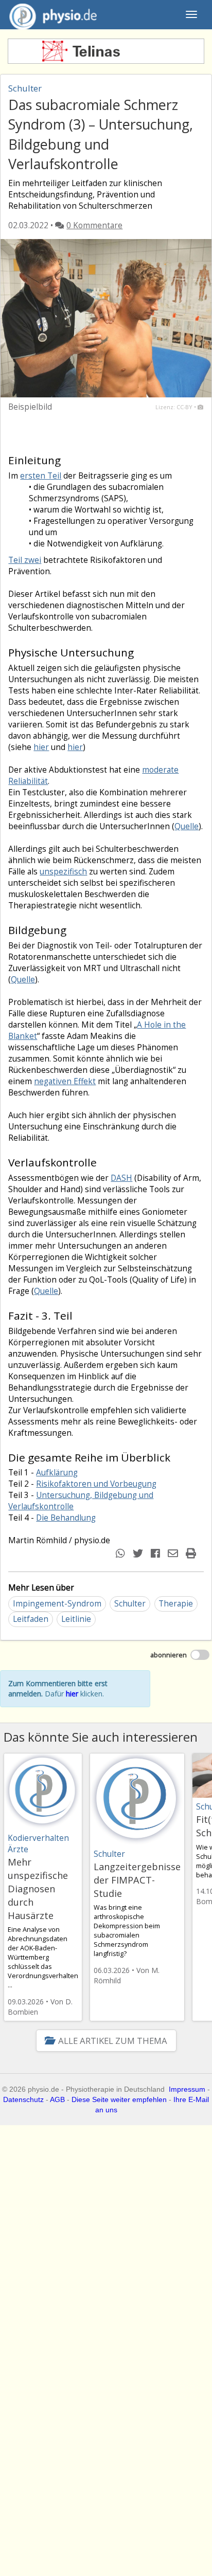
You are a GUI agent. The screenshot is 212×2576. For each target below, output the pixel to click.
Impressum (187, 2089)
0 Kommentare (94, 225)
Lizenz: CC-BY (174, 407)
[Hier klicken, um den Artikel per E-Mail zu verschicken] (174, 1553)
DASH (121, 1178)
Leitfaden (31, 1619)
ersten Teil (41, 476)
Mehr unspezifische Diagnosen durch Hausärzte (38, 1889)
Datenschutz (23, 2099)
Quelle (187, 826)
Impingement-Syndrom (57, 1604)
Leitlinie (76, 1619)
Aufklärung (57, 1473)
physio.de (53, 14)
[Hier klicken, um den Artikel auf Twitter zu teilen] (139, 1553)
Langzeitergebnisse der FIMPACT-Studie (137, 1880)
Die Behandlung (66, 1518)
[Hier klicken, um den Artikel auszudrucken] (192, 1553)
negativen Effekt (65, 1081)
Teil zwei (25, 560)
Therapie (176, 1604)
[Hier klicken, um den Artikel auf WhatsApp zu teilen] (122, 1553)
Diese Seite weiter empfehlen (119, 2099)
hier (41, 747)
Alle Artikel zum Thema (112, 2041)
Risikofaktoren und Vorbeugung (96, 1484)
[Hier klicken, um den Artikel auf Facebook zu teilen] (157, 1553)
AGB (57, 2099)
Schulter (130, 1604)
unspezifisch (63, 872)
